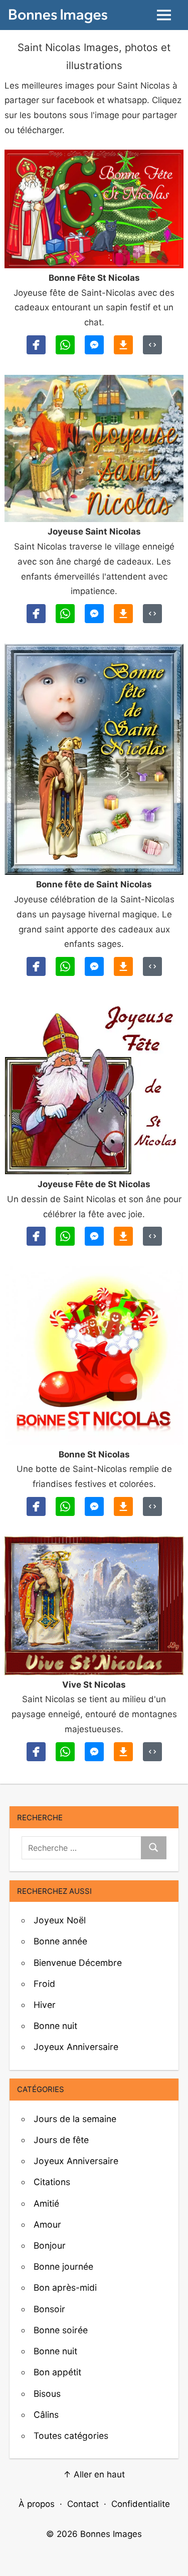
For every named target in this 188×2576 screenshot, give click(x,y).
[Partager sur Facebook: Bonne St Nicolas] (36, 1506)
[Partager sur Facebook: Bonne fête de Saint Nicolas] (36, 966)
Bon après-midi (65, 2287)
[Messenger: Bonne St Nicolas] (94, 1506)
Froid (44, 1984)
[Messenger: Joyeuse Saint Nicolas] (94, 614)
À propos (37, 2504)
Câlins (46, 2415)
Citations (52, 2182)
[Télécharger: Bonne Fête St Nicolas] (123, 345)
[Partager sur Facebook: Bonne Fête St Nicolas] (36, 345)
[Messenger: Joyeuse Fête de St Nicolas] (94, 1236)
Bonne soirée (61, 2330)
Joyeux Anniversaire (76, 2047)
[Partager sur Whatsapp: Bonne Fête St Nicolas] (65, 345)
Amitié (46, 2203)
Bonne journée (63, 2266)
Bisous (47, 2394)
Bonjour (50, 2245)
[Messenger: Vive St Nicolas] (94, 1752)
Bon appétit (57, 2372)
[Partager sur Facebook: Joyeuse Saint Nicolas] (36, 614)
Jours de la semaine (75, 2119)
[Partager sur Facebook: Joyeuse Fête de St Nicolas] (36, 1236)
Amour (47, 2224)
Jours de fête (61, 2140)
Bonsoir (49, 2309)
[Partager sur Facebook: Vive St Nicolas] (36, 1752)
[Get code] (152, 345)
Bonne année (60, 1941)
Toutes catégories (71, 2436)
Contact (83, 2504)
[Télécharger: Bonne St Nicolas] (123, 1506)
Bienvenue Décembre (78, 1963)
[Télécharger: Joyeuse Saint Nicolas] (123, 614)
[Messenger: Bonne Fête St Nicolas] (94, 345)
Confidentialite (141, 2504)
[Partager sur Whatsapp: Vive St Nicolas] (65, 1752)
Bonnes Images (111, 2534)
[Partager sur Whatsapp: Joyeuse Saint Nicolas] (65, 614)
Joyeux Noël (60, 1920)
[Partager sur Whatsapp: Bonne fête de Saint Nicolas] (65, 966)
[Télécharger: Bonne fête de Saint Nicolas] (123, 966)
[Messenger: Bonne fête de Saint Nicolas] (94, 966)
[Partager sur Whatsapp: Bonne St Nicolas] (65, 1506)
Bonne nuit (55, 2026)
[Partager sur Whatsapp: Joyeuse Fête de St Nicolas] (65, 1236)
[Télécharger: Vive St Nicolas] (123, 1752)
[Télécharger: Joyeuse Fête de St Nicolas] (123, 1236)
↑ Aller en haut (94, 2474)
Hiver (45, 2005)
